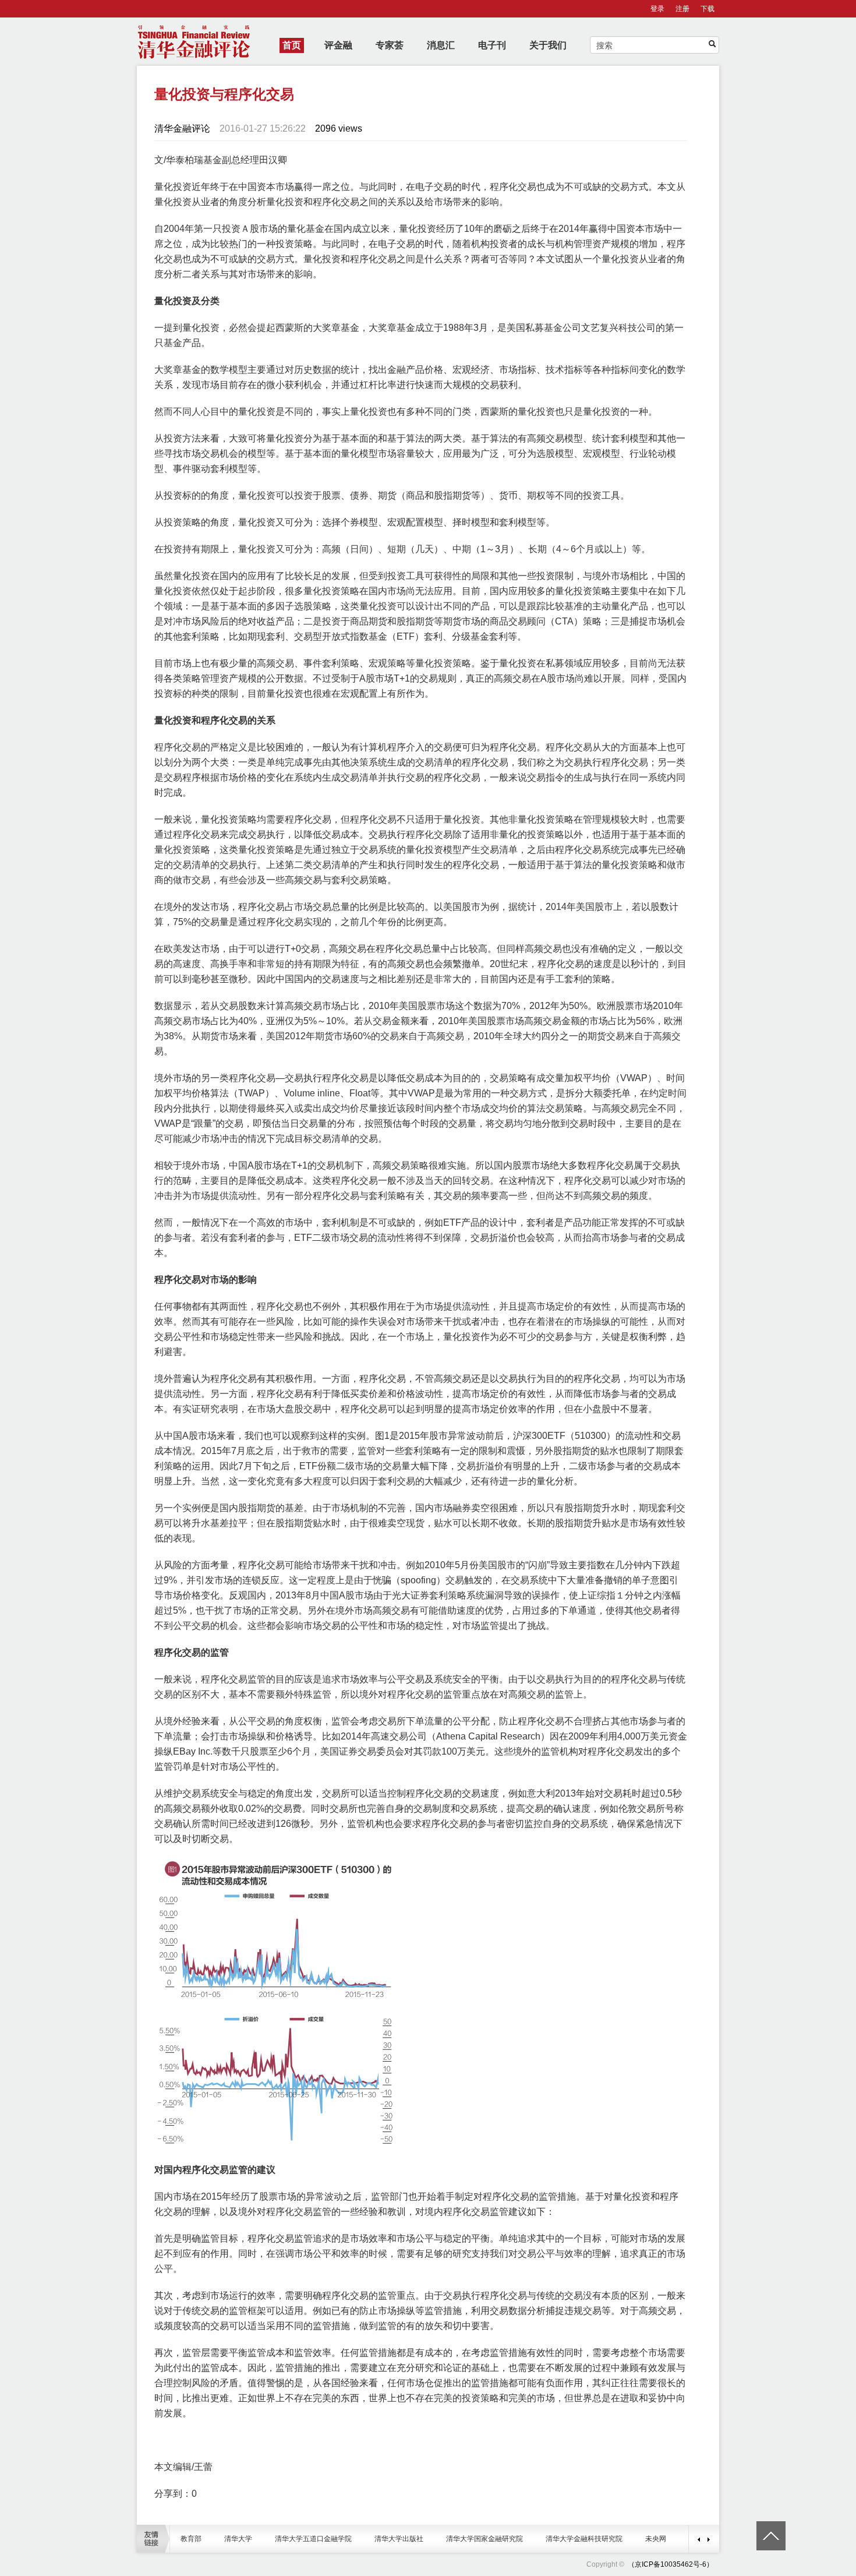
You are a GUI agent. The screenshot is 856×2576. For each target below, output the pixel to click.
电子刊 (492, 45)
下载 (708, 9)
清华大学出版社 (399, 2539)
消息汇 (441, 45)
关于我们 (548, 45)
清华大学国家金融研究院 (484, 2539)
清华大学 (238, 2539)
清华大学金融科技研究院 (584, 2539)
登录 (657, 9)
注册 (682, 9)
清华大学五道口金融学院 (313, 2539)
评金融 (338, 45)
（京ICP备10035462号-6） (671, 2564)
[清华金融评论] (627, 2564)
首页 (292, 45)
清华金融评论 (182, 128)
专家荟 (390, 45)
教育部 (191, 2539)
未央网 (656, 2539)
